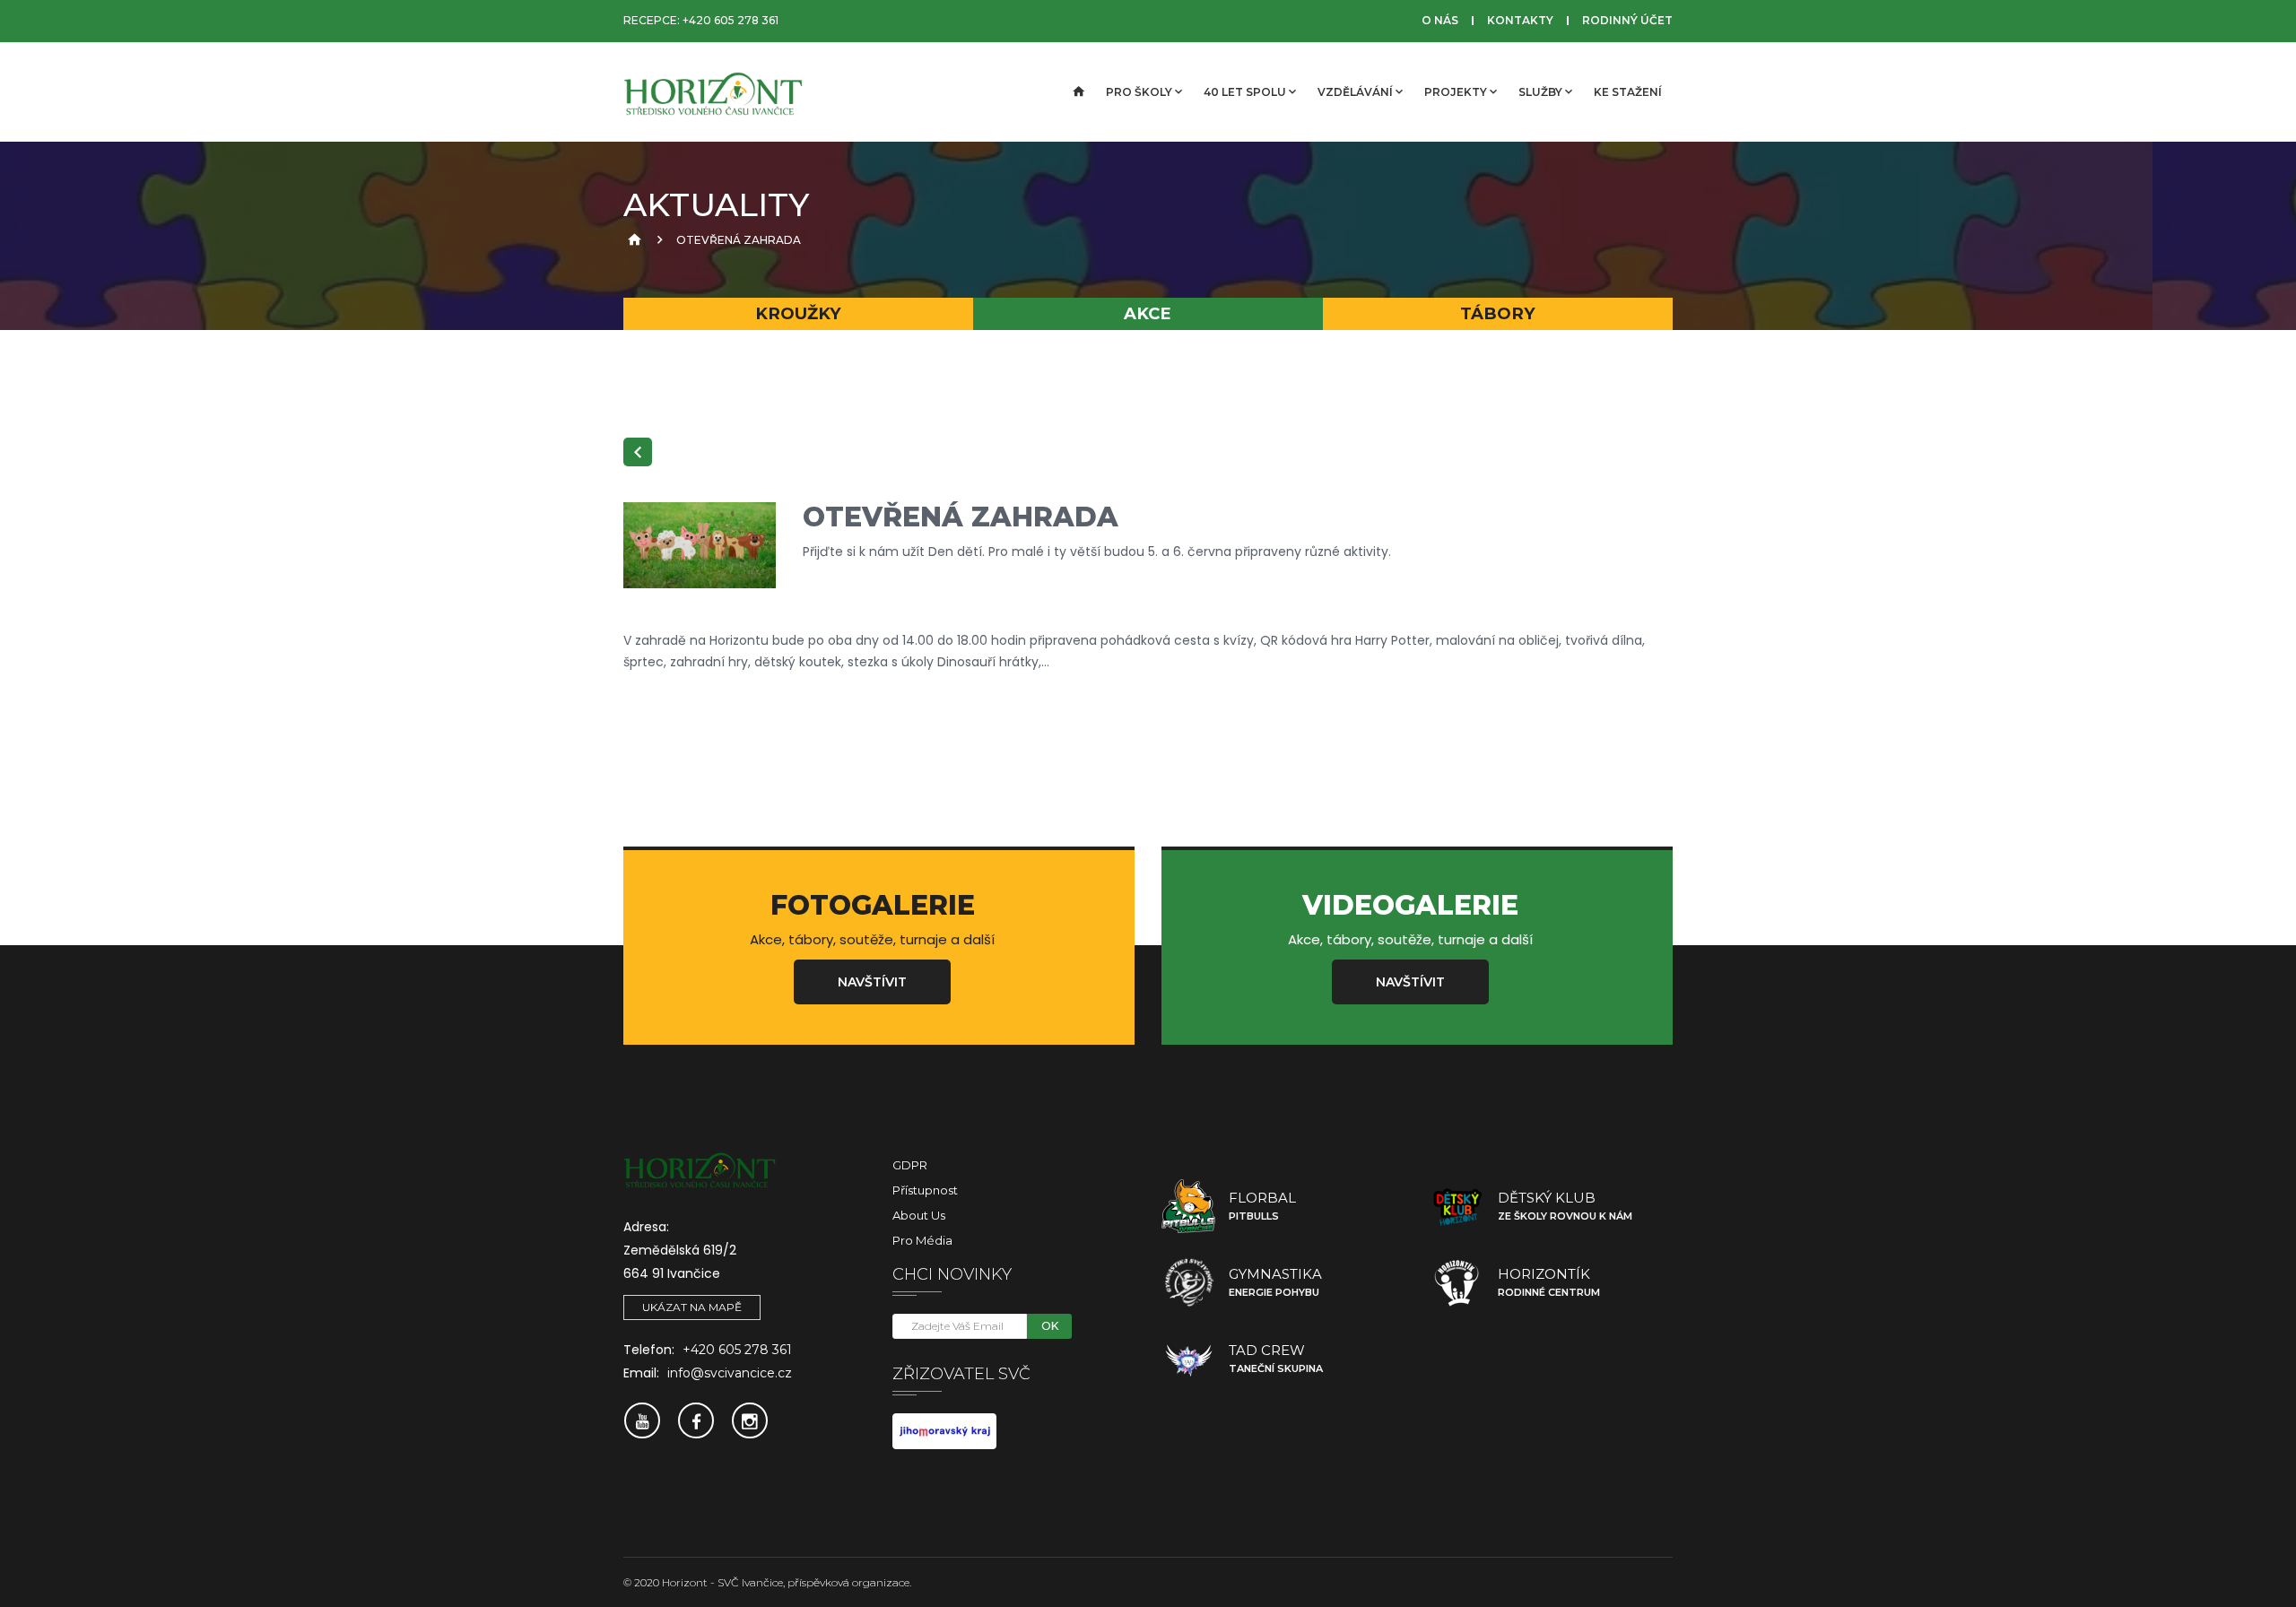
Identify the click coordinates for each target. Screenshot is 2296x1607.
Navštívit (872, 982)
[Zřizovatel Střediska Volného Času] (944, 1430)
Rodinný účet (1627, 20)
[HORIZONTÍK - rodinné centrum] (1457, 1282)
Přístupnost (925, 1190)
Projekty (1456, 92)
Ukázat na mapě (692, 1307)
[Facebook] (696, 1420)
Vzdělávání (1355, 92)
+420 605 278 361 (731, 20)
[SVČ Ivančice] (713, 92)
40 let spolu (1245, 92)
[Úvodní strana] (1077, 92)
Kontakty (1520, 20)
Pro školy (1139, 92)
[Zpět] (638, 452)
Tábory (1498, 313)
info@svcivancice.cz (730, 1373)
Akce (1148, 313)
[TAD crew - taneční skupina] (1188, 1359)
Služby (1540, 92)
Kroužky (798, 313)
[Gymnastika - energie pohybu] (1188, 1282)
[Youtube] (642, 1420)
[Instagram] (750, 1420)
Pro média (922, 1240)
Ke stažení (1628, 92)
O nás (1440, 20)
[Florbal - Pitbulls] (1188, 1206)
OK (1050, 1326)
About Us (919, 1215)
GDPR (910, 1165)
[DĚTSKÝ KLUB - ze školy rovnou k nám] (1457, 1206)
